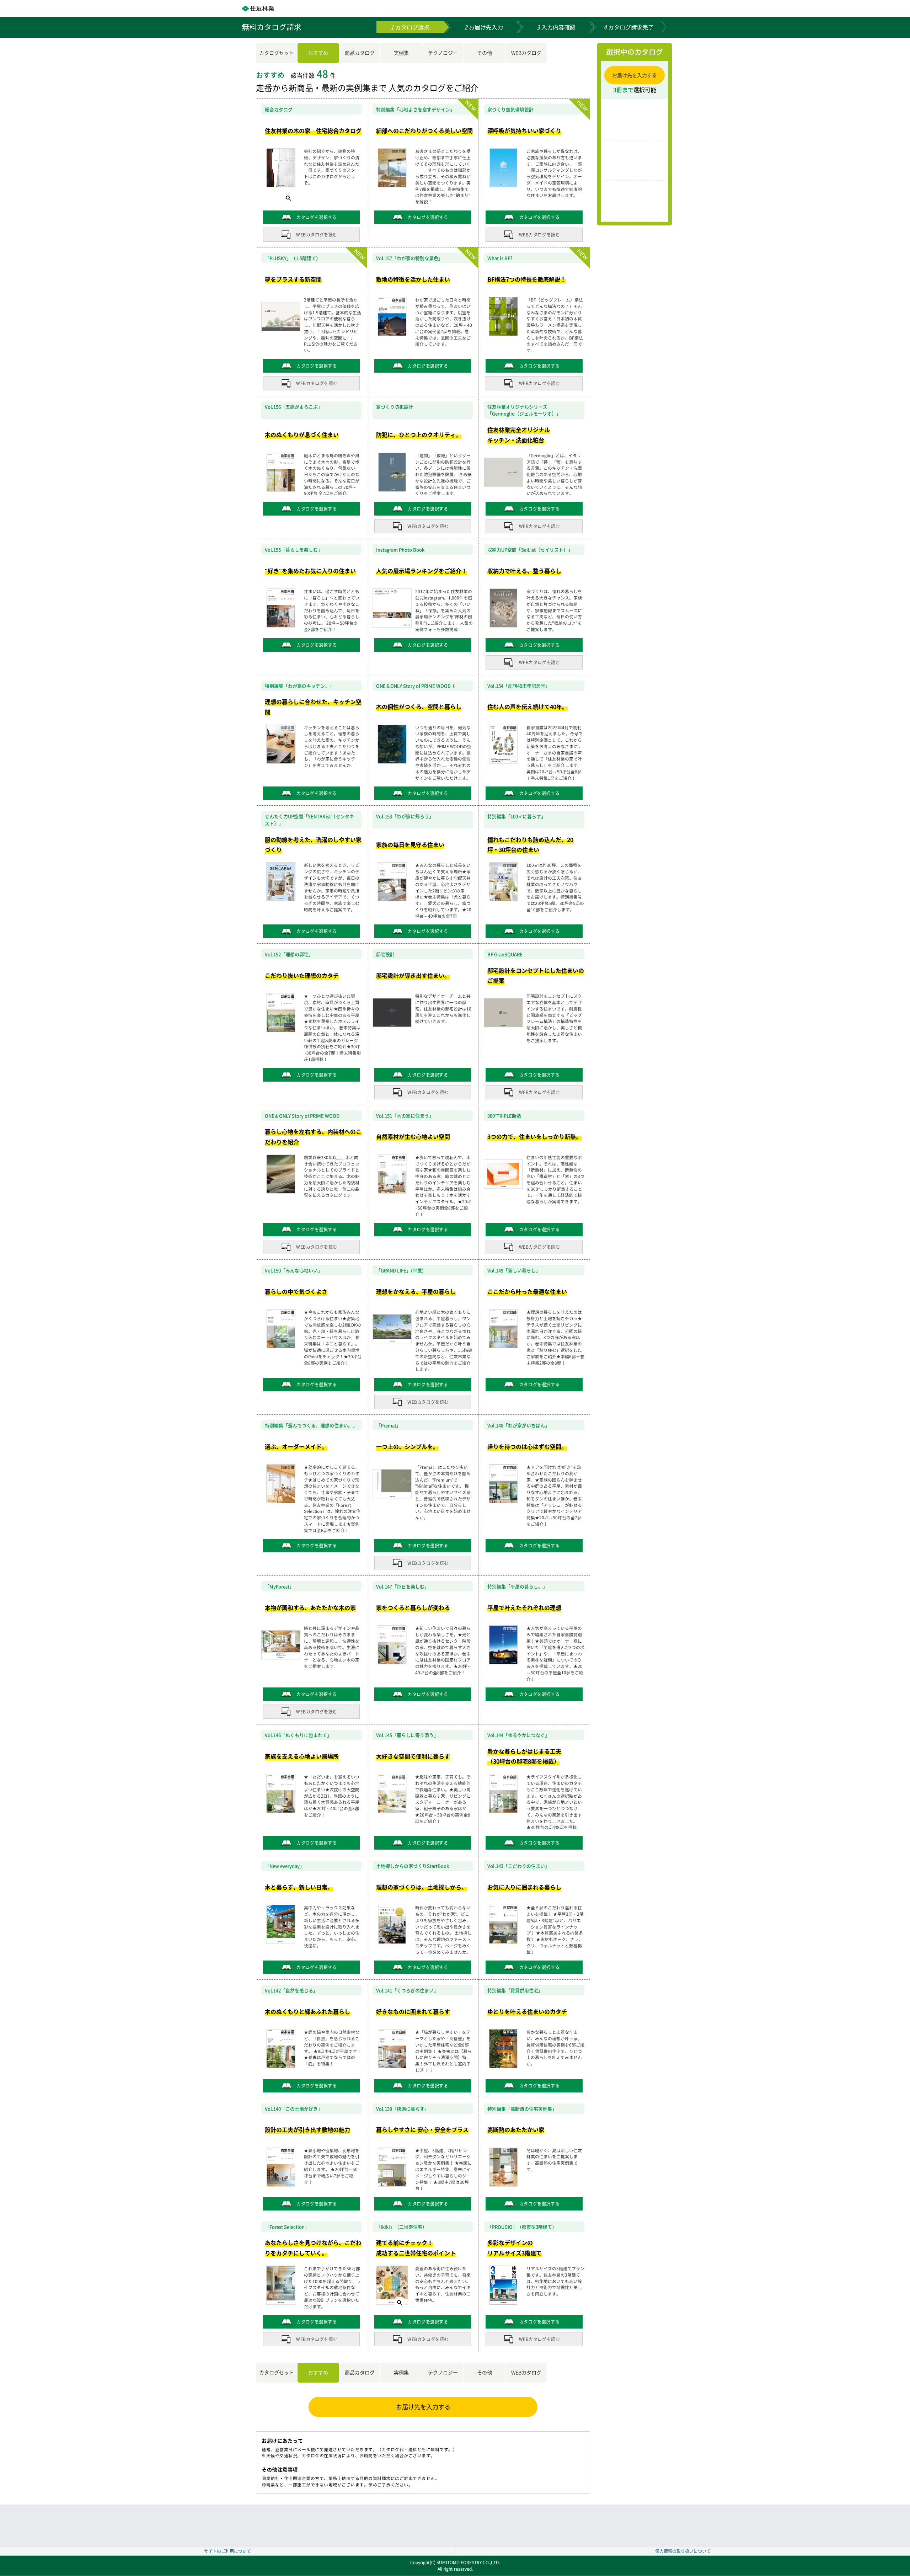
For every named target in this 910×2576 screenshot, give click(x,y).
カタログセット (277, 53)
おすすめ (318, 53)
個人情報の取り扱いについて (683, 2551)
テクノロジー (443, 53)
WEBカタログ (526, 53)
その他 (485, 53)
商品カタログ (360, 53)
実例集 (401, 53)
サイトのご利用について (227, 2551)
